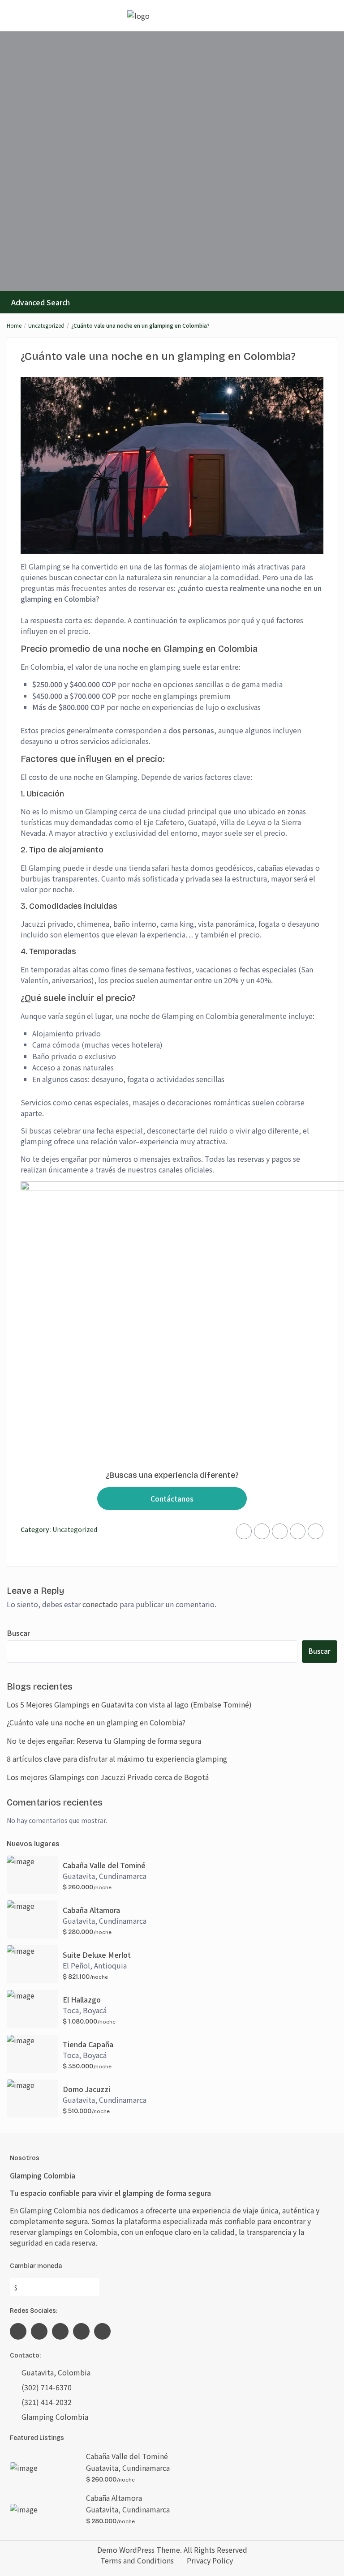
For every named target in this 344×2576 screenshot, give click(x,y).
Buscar (18, 1633)
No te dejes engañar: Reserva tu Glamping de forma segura (104, 1741)
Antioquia (110, 1965)
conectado (100, 1604)
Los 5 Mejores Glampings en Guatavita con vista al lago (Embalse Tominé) (129, 1704)
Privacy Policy (210, 2560)
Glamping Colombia (55, 2417)
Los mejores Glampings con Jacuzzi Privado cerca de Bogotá (108, 1777)
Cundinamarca (123, 1876)
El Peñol (76, 1965)
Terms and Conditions (137, 2560)
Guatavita (79, 1876)
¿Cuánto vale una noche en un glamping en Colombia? (96, 1722)
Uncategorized (46, 325)
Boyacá (95, 2010)
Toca (71, 2010)
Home (14, 325)
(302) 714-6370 (47, 2387)
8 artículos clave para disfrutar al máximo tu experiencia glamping (117, 1759)
